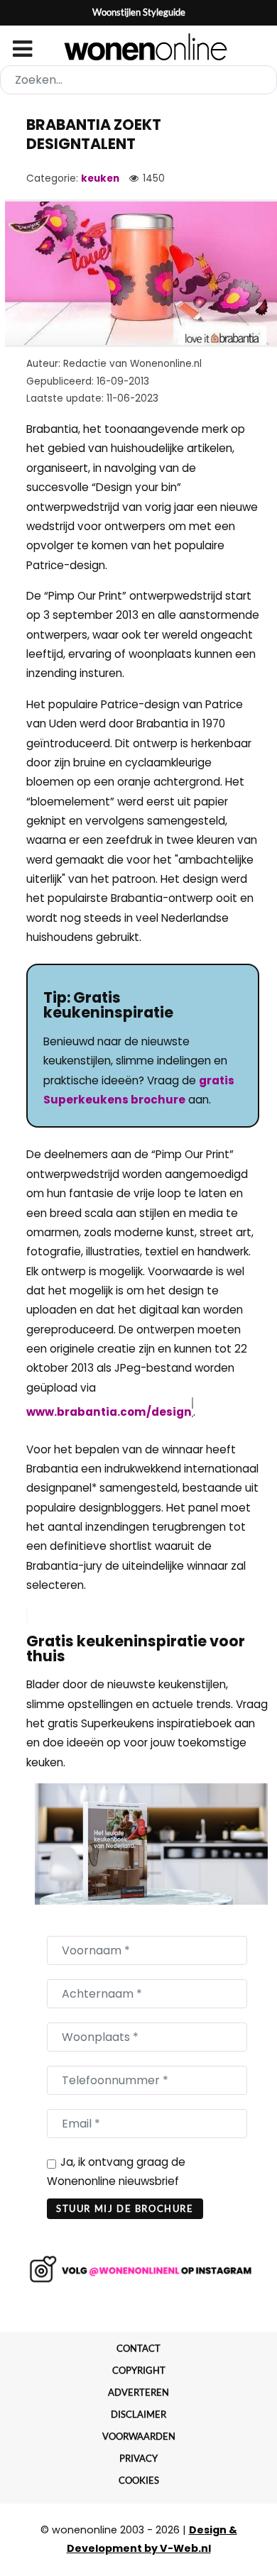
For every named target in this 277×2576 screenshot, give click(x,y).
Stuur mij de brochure (125, 2208)
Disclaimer (138, 2414)
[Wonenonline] (139, 47)
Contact (138, 2348)
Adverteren (138, 2392)
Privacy (138, 2458)
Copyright (139, 2370)
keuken (100, 178)
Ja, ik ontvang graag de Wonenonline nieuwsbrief (116, 2172)
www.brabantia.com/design (109, 1412)
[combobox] (138, 80)
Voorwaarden (139, 2436)
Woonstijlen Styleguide (139, 12)
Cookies (139, 2480)
